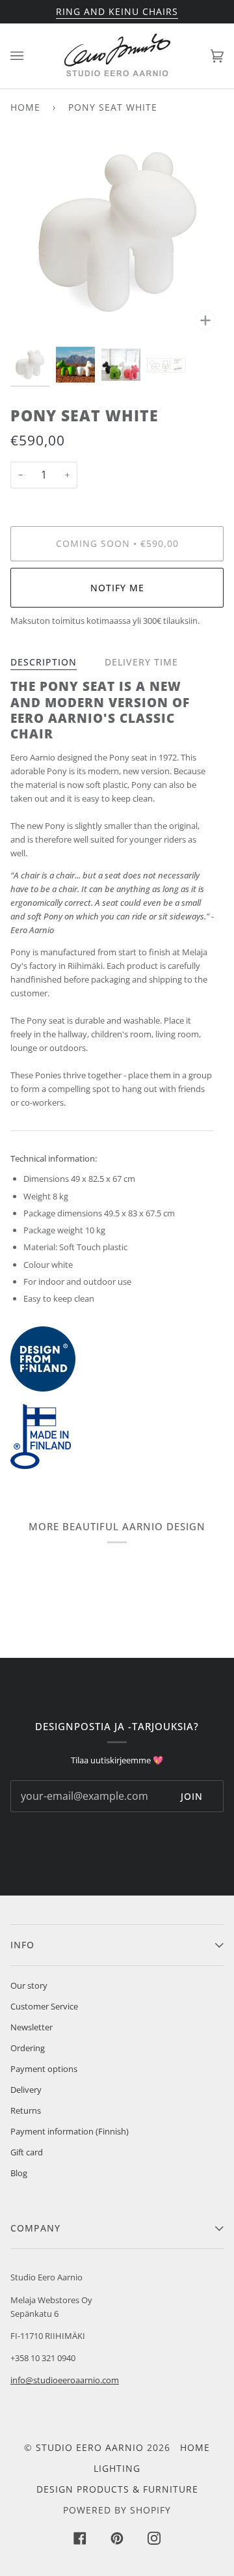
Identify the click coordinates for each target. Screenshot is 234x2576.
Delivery (26, 2090)
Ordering (28, 2048)
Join (192, 1796)
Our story (29, 1985)
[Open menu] (30, 56)
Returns (26, 2110)
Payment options (44, 2069)
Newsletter (32, 2027)
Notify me (117, 588)
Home (25, 107)
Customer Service (44, 2006)
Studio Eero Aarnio (90, 2447)
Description (44, 662)
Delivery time (141, 662)
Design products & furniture (117, 2489)
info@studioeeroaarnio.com (65, 2380)
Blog (19, 2173)
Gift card (27, 2152)
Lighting (117, 2468)
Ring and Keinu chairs (117, 11)
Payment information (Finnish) (70, 2131)
